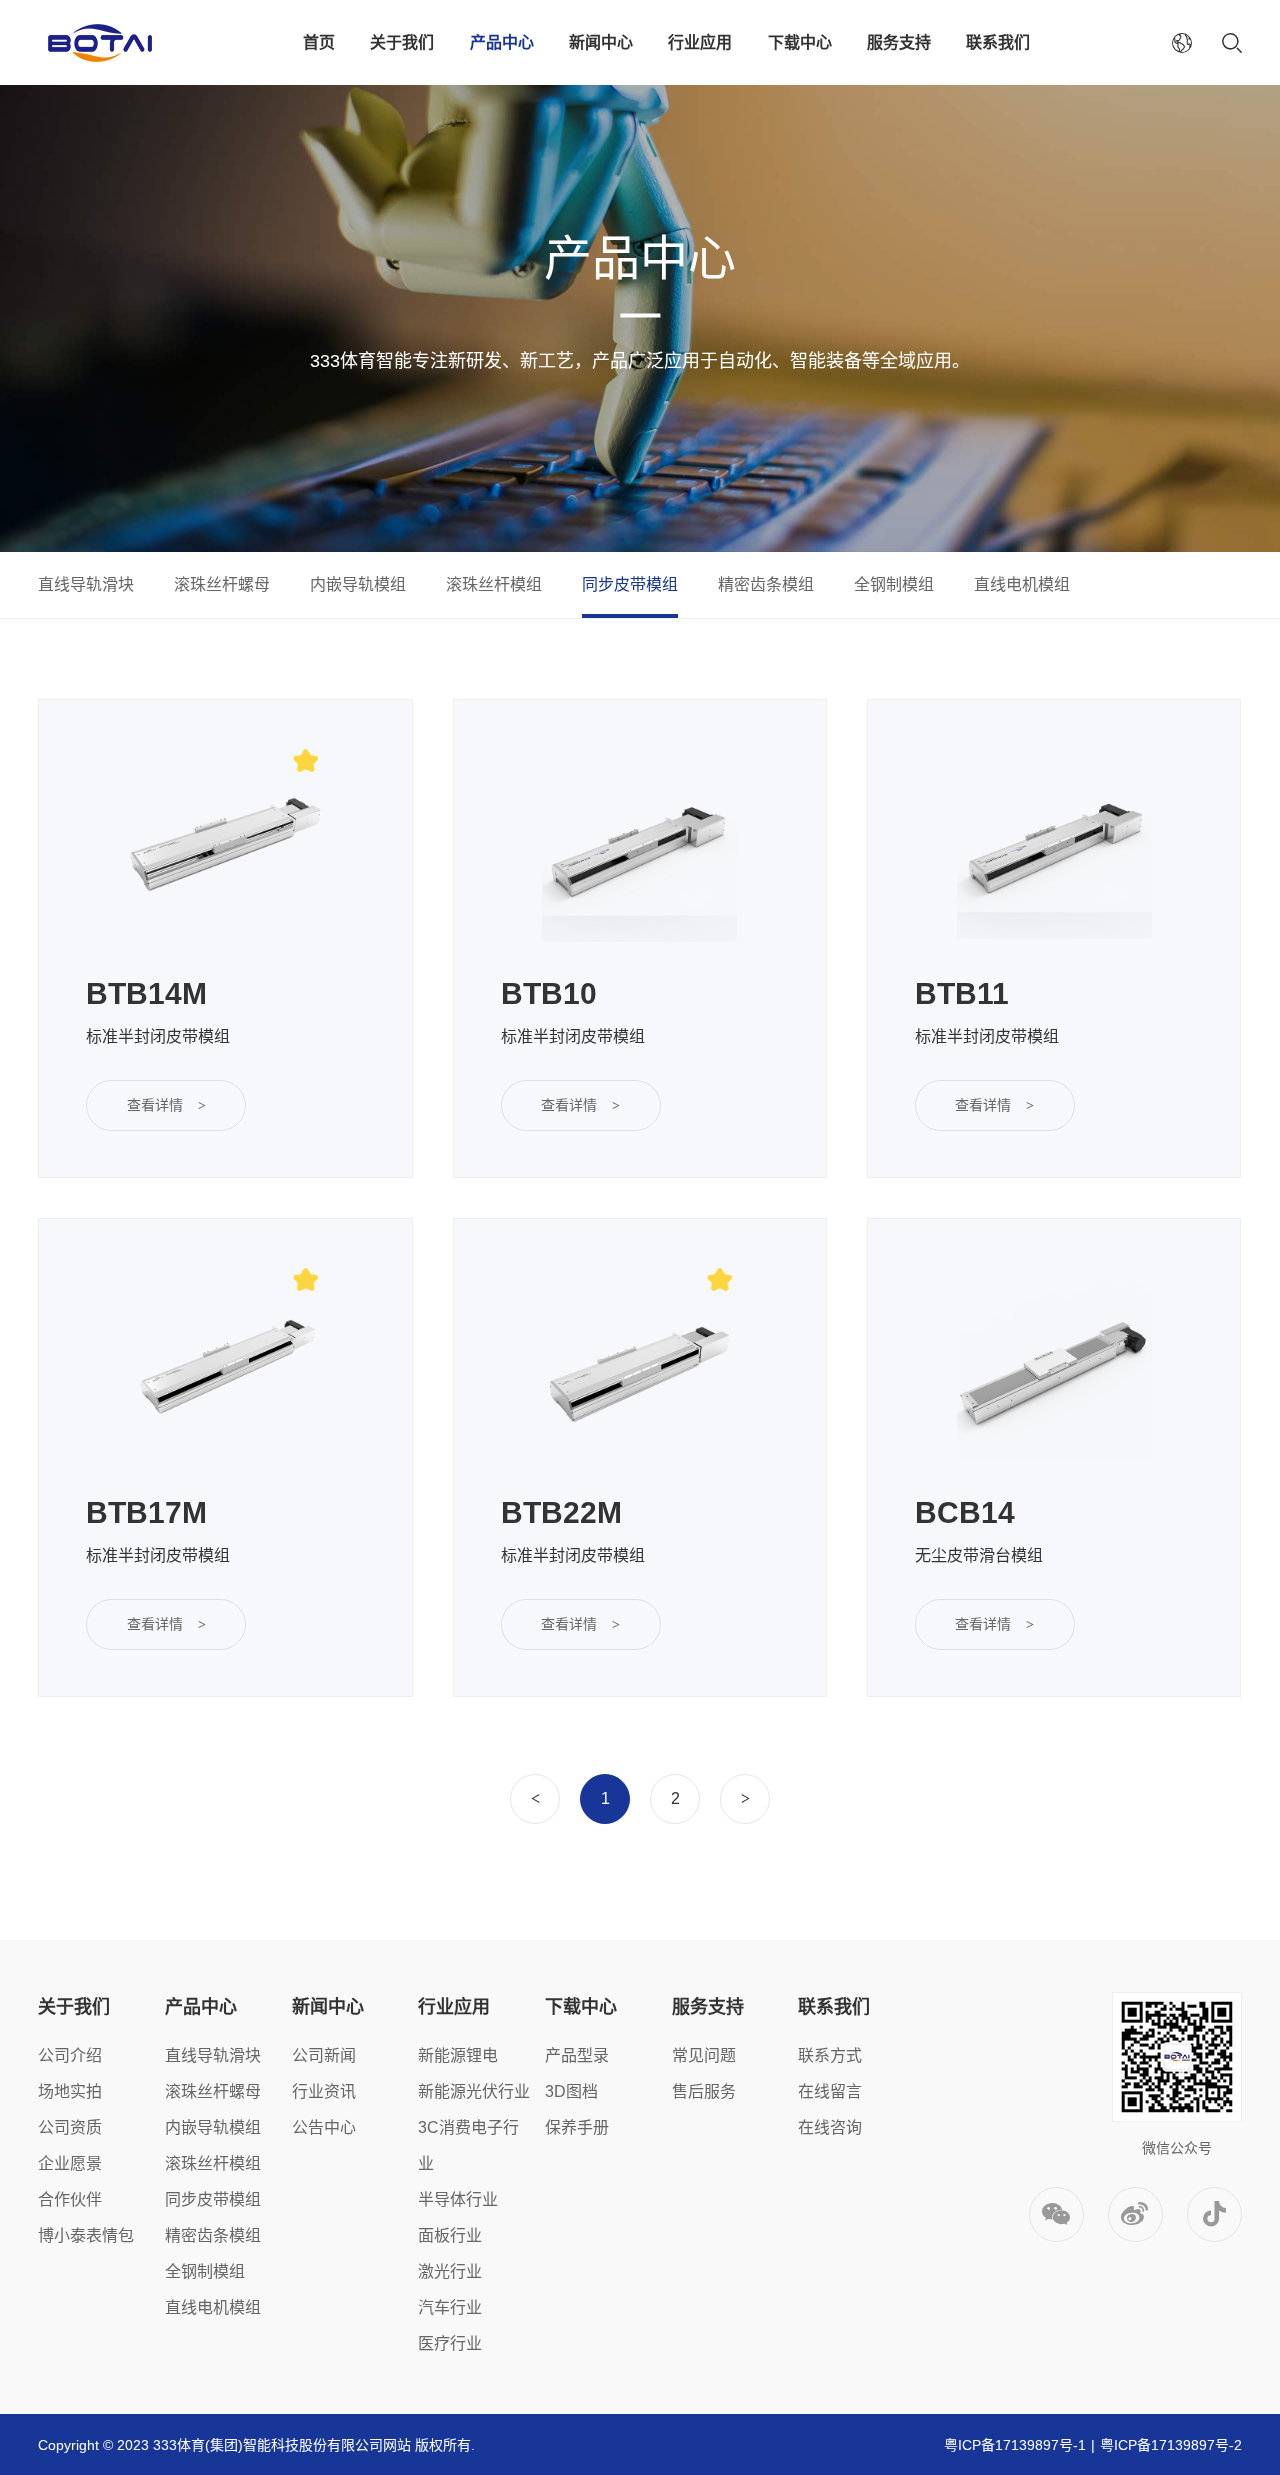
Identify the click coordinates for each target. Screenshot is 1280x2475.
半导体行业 (458, 2199)
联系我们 (998, 42)
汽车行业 (450, 2307)
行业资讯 (324, 2091)
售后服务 (704, 2091)
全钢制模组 (894, 584)
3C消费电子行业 (468, 2145)
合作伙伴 (70, 2199)
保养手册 (577, 2127)
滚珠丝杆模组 (494, 584)
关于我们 (402, 42)
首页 (319, 42)
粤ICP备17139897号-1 (1015, 2445)
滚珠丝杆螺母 (222, 584)
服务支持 (899, 42)
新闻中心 (601, 42)
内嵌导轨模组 (358, 584)
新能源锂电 (458, 2055)
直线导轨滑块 (86, 584)
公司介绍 (70, 2055)
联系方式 (830, 2055)
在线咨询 (830, 2127)
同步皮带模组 (630, 584)
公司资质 (70, 2127)
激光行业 (450, 2271)
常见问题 (704, 2055)
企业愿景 (70, 2163)
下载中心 (800, 42)
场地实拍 (70, 2091)
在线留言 (830, 2091)
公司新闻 (324, 2055)
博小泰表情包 (86, 2235)
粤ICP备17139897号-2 (1171, 2445)
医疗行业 (450, 2343)
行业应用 (700, 42)
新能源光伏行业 (474, 2091)
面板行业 (450, 2235)
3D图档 (571, 2091)
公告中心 (324, 2127)
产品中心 (502, 42)
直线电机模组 (1022, 584)
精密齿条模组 (766, 584)
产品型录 (577, 2055)
